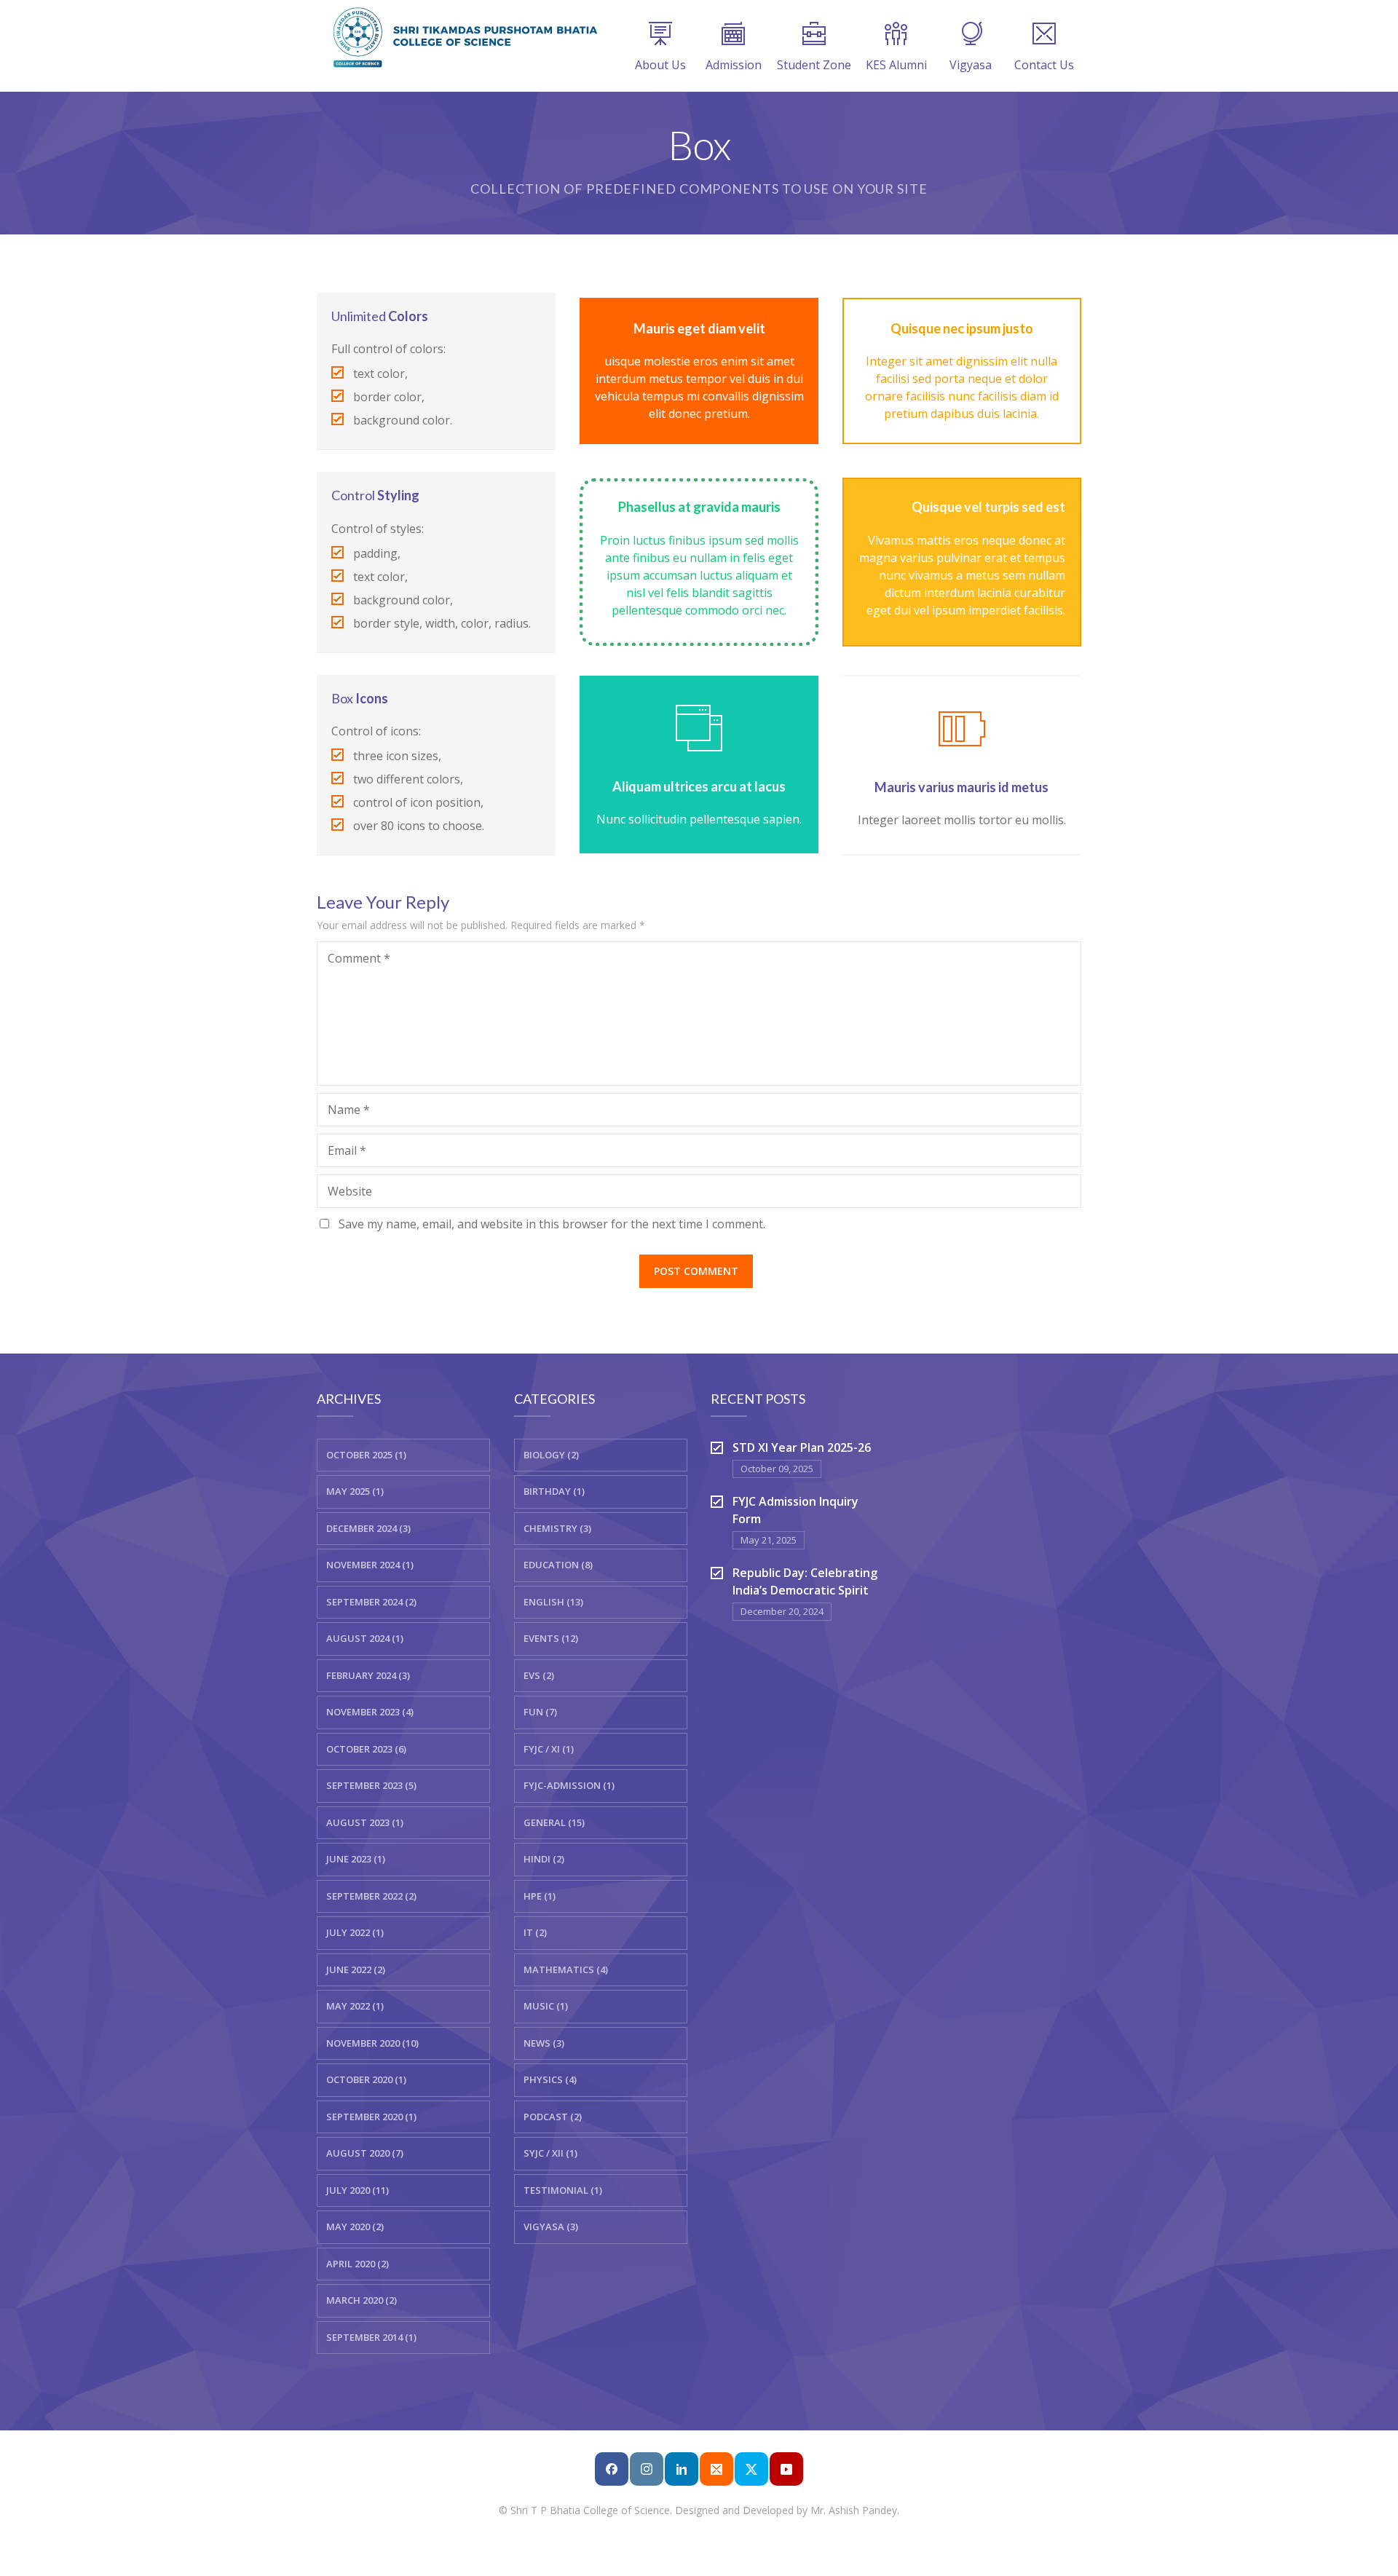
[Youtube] (786, 2469)
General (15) (554, 1822)
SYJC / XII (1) (550, 2153)
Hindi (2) (544, 1859)
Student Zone (814, 65)
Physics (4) (550, 2079)
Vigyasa (971, 65)
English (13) (553, 1602)
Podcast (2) (553, 2117)
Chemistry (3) (557, 1528)
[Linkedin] (682, 2469)
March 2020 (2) (362, 2300)
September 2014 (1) (371, 2337)
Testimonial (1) (563, 2190)
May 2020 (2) (355, 2227)
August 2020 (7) (365, 2153)
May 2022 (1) (355, 2006)
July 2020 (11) (358, 2190)
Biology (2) (551, 1455)
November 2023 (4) (370, 1712)
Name (349, 1110)
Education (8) (558, 1565)
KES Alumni (896, 65)
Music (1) (546, 2006)
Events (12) (551, 1638)
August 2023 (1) (365, 1822)
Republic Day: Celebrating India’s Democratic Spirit (805, 1581)
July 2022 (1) (355, 1932)
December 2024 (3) (368, 1528)
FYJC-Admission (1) (569, 1785)
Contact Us (1044, 65)
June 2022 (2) (356, 1969)
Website (350, 1191)
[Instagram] (647, 2469)
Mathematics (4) (566, 1969)
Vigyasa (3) (551, 2227)
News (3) (544, 2043)
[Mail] (716, 2469)
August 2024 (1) (365, 1638)
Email (347, 1150)
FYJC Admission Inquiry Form (795, 1510)
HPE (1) (540, 1896)
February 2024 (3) (368, 1675)
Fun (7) (540, 1712)
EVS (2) (539, 1675)
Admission (734, 65)
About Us (660, 65)
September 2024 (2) (371, 1602)
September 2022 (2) (371, 1896)
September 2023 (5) (371, 1785)
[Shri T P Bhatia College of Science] (462, 36)
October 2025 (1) (366, 1455)
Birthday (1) (554, 1491)
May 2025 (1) (355, 1491)
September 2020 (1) (371, 2117)
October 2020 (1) (366, 2079)
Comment (359, 958)
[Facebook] (612, 2469)
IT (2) (535, 1932)
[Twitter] (751, 2469)
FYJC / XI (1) (549, 1749)
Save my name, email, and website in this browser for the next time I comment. (552, 1224)
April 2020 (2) (358, 2264)
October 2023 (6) (366, 1749)
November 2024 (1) (370, 1565)
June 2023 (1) (356, 1859)
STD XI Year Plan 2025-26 (802, 1447)
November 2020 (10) (372, 2043)
